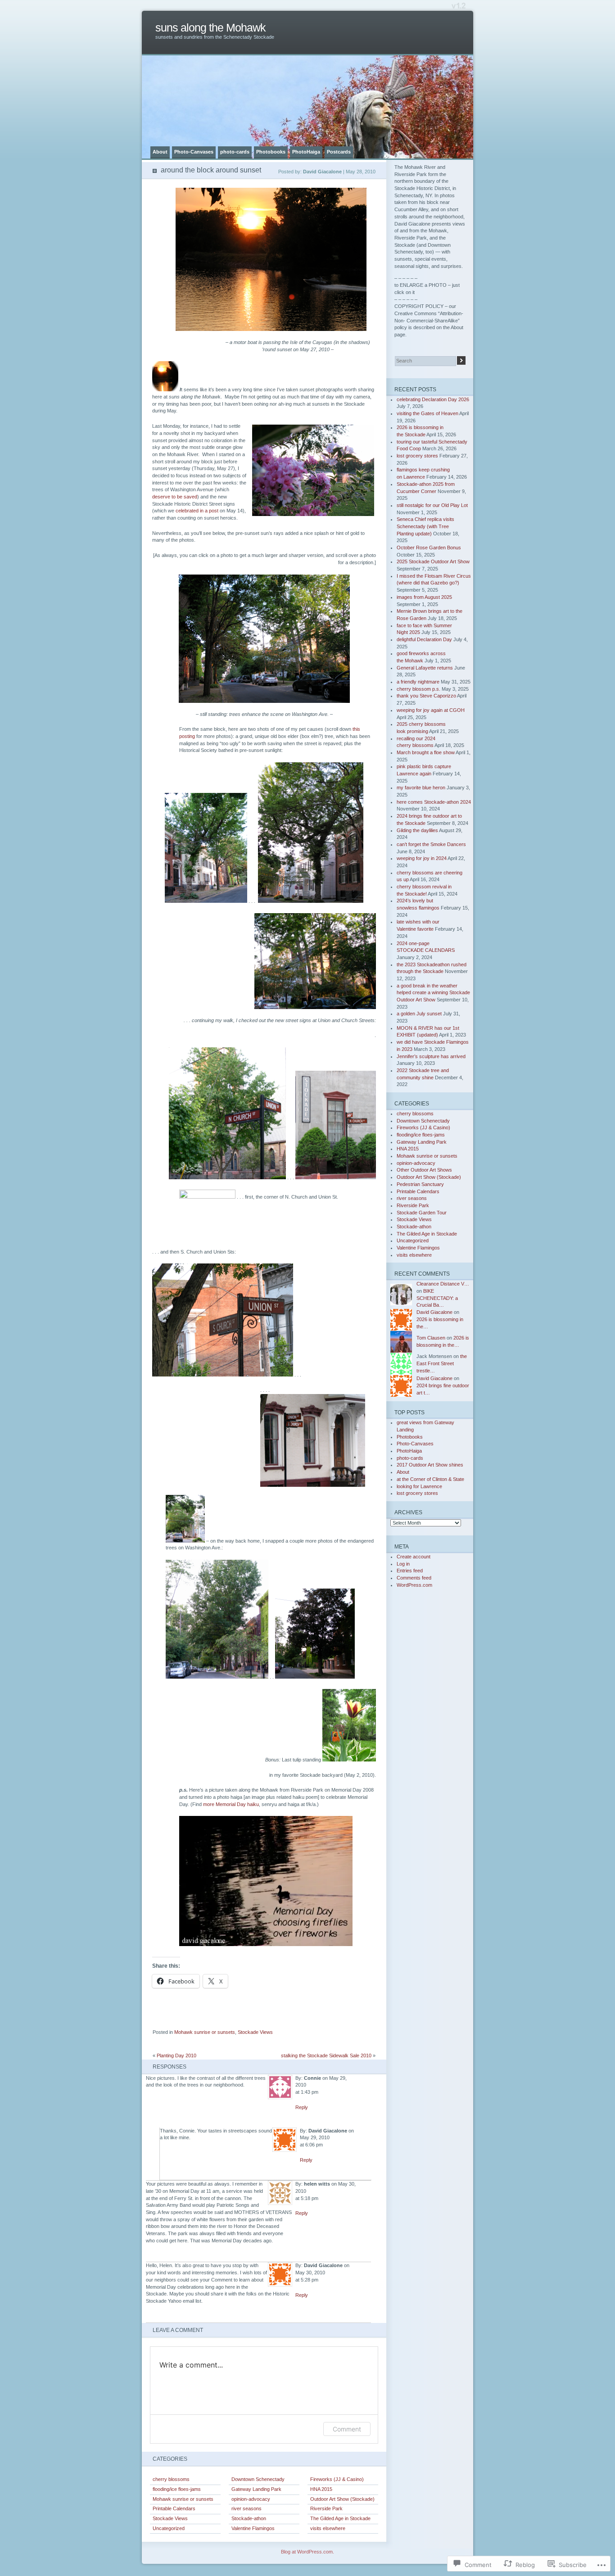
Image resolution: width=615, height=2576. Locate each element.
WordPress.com (414, 1585)
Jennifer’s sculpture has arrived (431, 1056)
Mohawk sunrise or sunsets (205, 2032)
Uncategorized (169, 2528)
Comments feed (414, 1578)
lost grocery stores (417, 456)
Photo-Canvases (194, 152)
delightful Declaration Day (424, 639)
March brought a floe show (426, 752)
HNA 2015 (321, 2489)
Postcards (339, 152)
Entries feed (410, 1571)
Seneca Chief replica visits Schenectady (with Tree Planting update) (425, 526)
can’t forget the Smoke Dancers (431, 844)
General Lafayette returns (425, 668)
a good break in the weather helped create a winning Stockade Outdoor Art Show (433, 993)
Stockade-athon (249, 2518)
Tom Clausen (431, 1338)
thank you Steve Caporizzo (426, 696)
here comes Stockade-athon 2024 (434, 802)
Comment (347, 2429)
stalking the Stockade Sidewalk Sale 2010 (326, 2055)
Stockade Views (255, 2032)
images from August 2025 (424, 597)
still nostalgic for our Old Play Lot (432, 505)
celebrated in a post (197, 511)
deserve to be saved (175, 497)
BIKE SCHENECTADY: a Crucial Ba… (437, 1298)
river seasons (246, 2508)
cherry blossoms (171, 2479)
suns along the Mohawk (210, 28)
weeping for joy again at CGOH (431, 710)
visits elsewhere (328, 2528)
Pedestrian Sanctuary (420, 1184)
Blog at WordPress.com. (307, 2552)
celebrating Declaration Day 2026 (433, 399)
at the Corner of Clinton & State (430, 1479)
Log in (403, 1564)
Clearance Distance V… (443, 1284)
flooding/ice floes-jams (177, 2489)
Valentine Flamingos (253, 2528)
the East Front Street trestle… (442, 1363)
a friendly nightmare (418, 682)
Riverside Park (326, 2508)
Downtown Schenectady (258, 2479)
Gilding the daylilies (417, 830)
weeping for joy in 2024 (422, 858)
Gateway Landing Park (256, 2489)
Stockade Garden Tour (422, 1213)
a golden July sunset (419, 1014)
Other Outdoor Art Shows (424, 1170)
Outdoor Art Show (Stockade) (342, 2499)
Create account (414, 1557)
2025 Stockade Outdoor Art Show (433, 561)
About (160, 152)
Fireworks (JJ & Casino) (337, 2479)
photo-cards (235, 152)
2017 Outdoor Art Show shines (430, 1465)
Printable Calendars (174, 2508)
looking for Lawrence (419, 1486)
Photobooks (271, 152)
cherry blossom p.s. (418, 689)
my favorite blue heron (421, 788)
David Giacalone (434, 1312)
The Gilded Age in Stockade (340, 2518)
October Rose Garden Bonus (429, 548)
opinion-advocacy (251, 2499)
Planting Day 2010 (176, 2055)
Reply (302, 2107)
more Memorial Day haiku (231, 1804)
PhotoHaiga (306, 152)
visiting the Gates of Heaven (427, 413)
